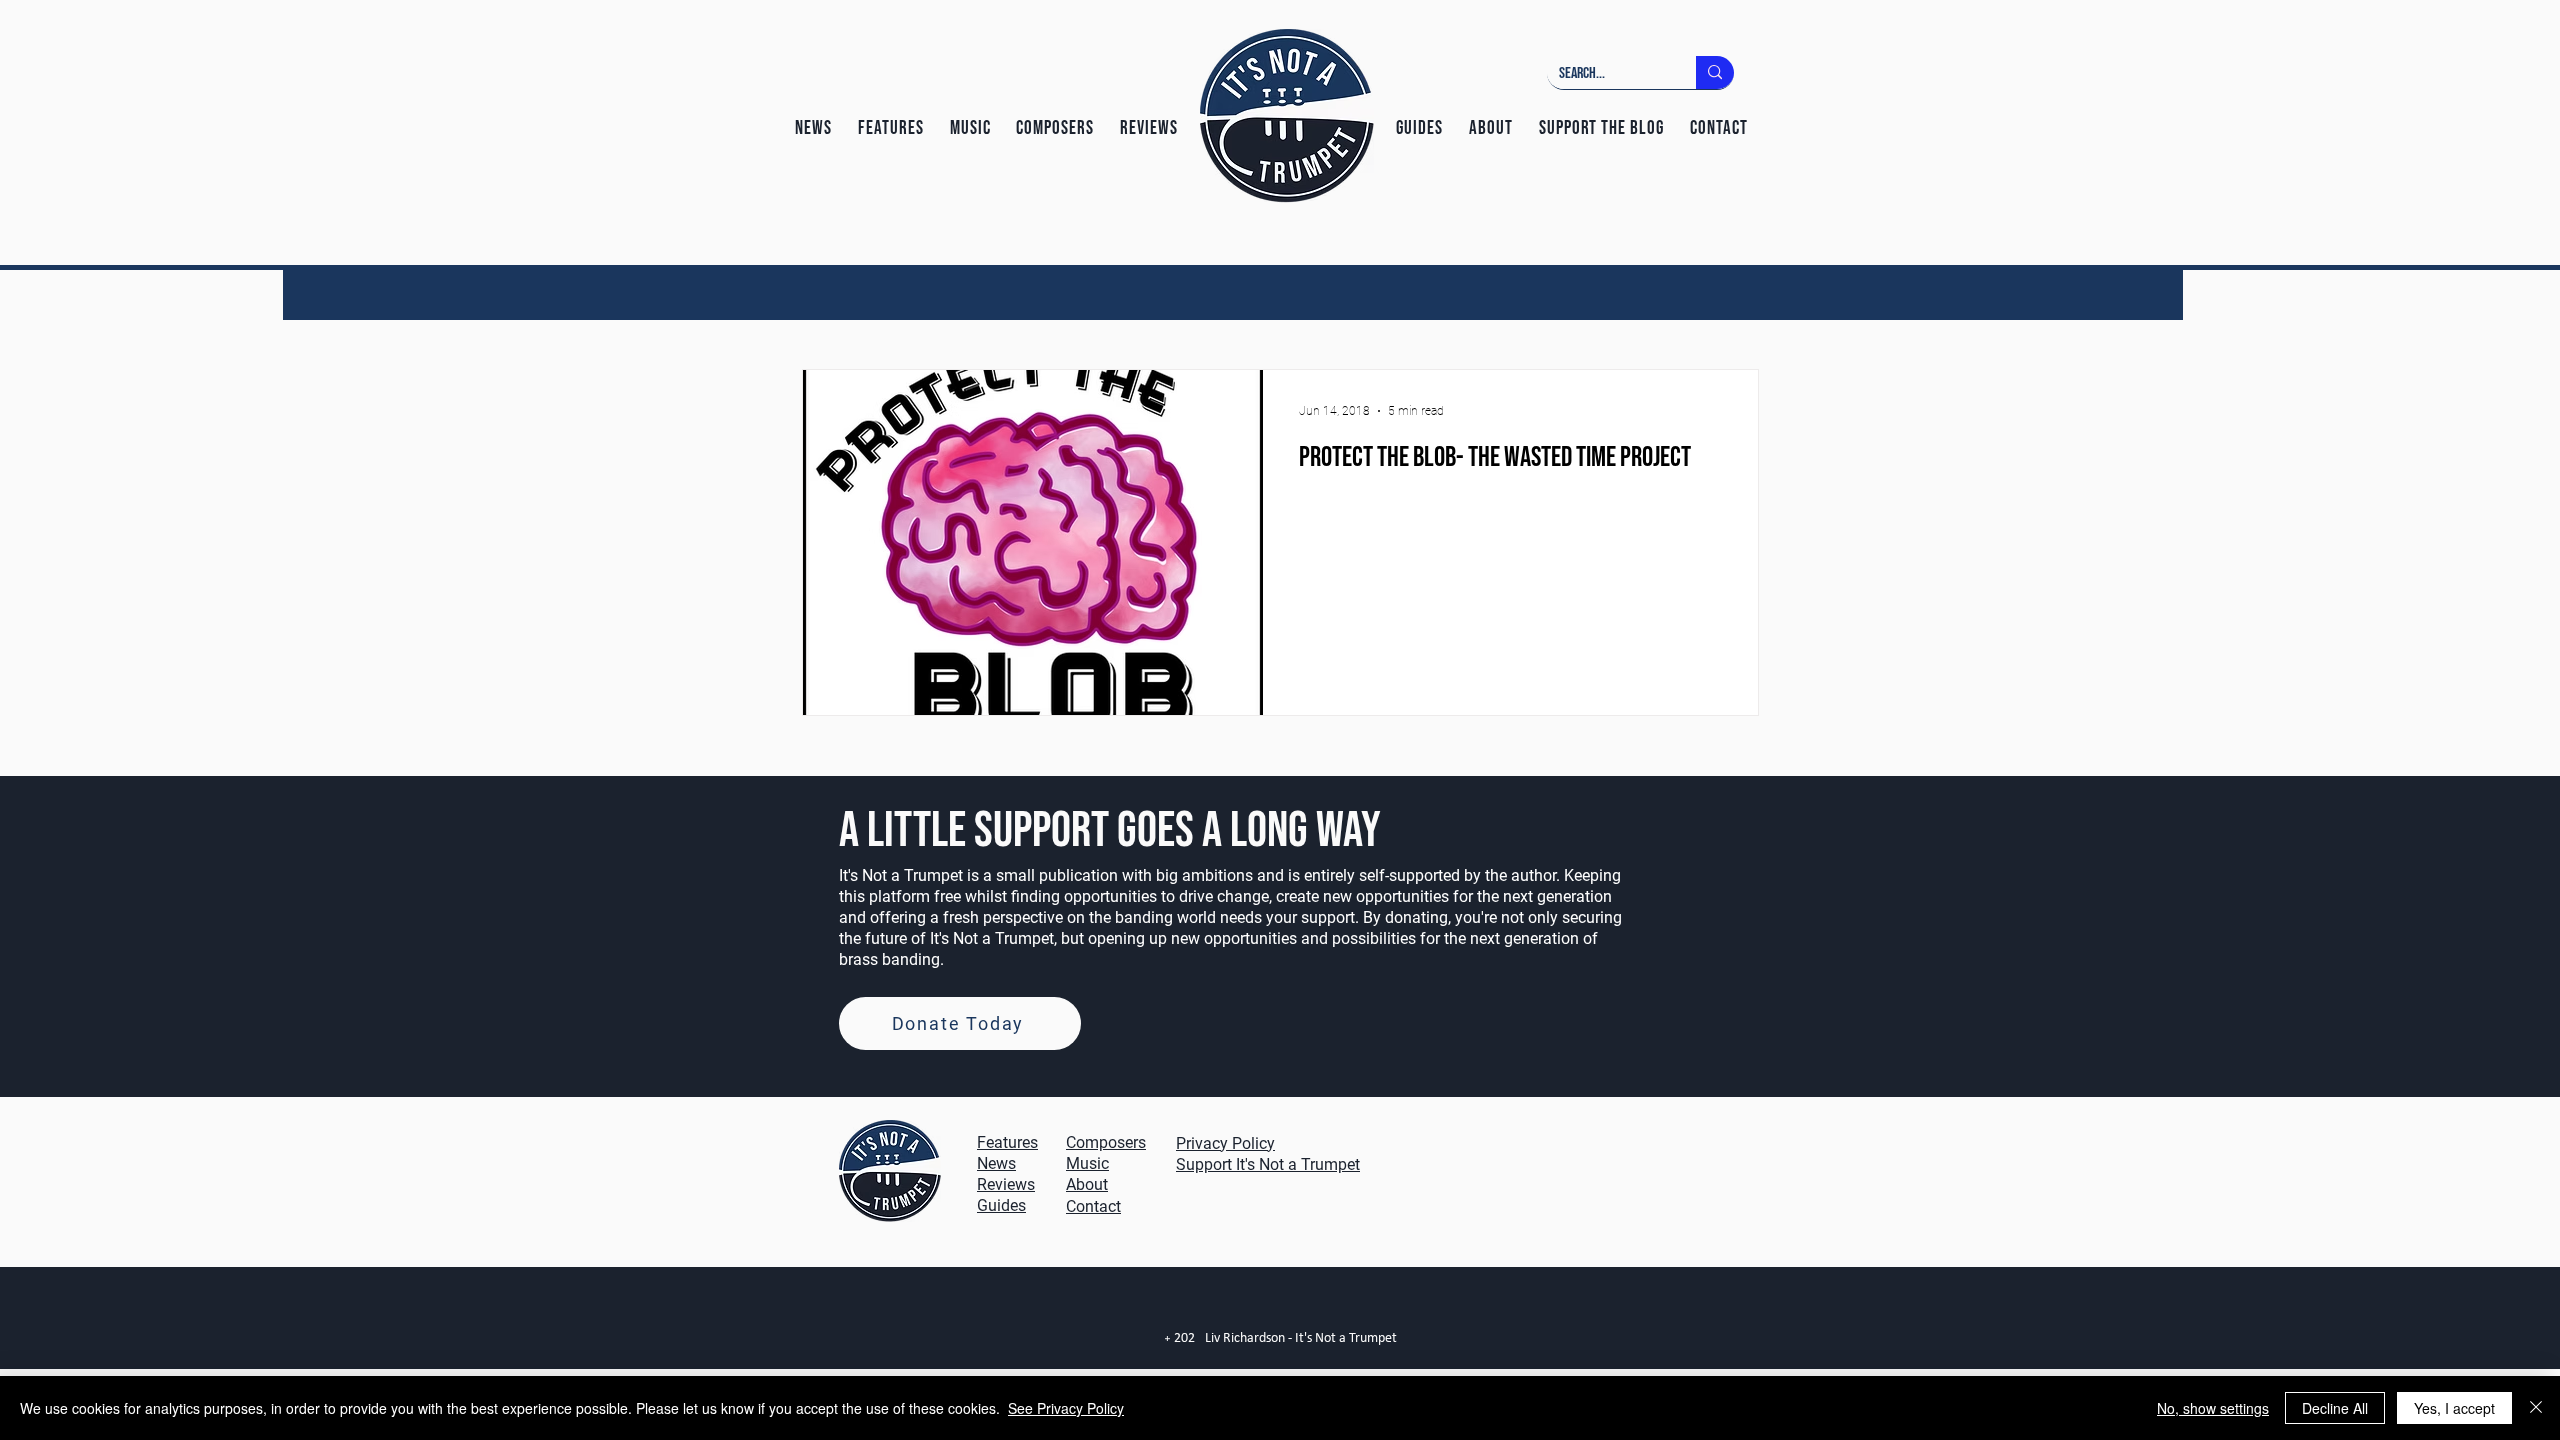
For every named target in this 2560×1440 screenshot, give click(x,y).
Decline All (2335, 1408)
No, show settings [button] (2213, 1408)
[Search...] (1715, 72)
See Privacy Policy (1066, 1408)
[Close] (2536, 1408)
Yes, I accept (2454, 1408)
